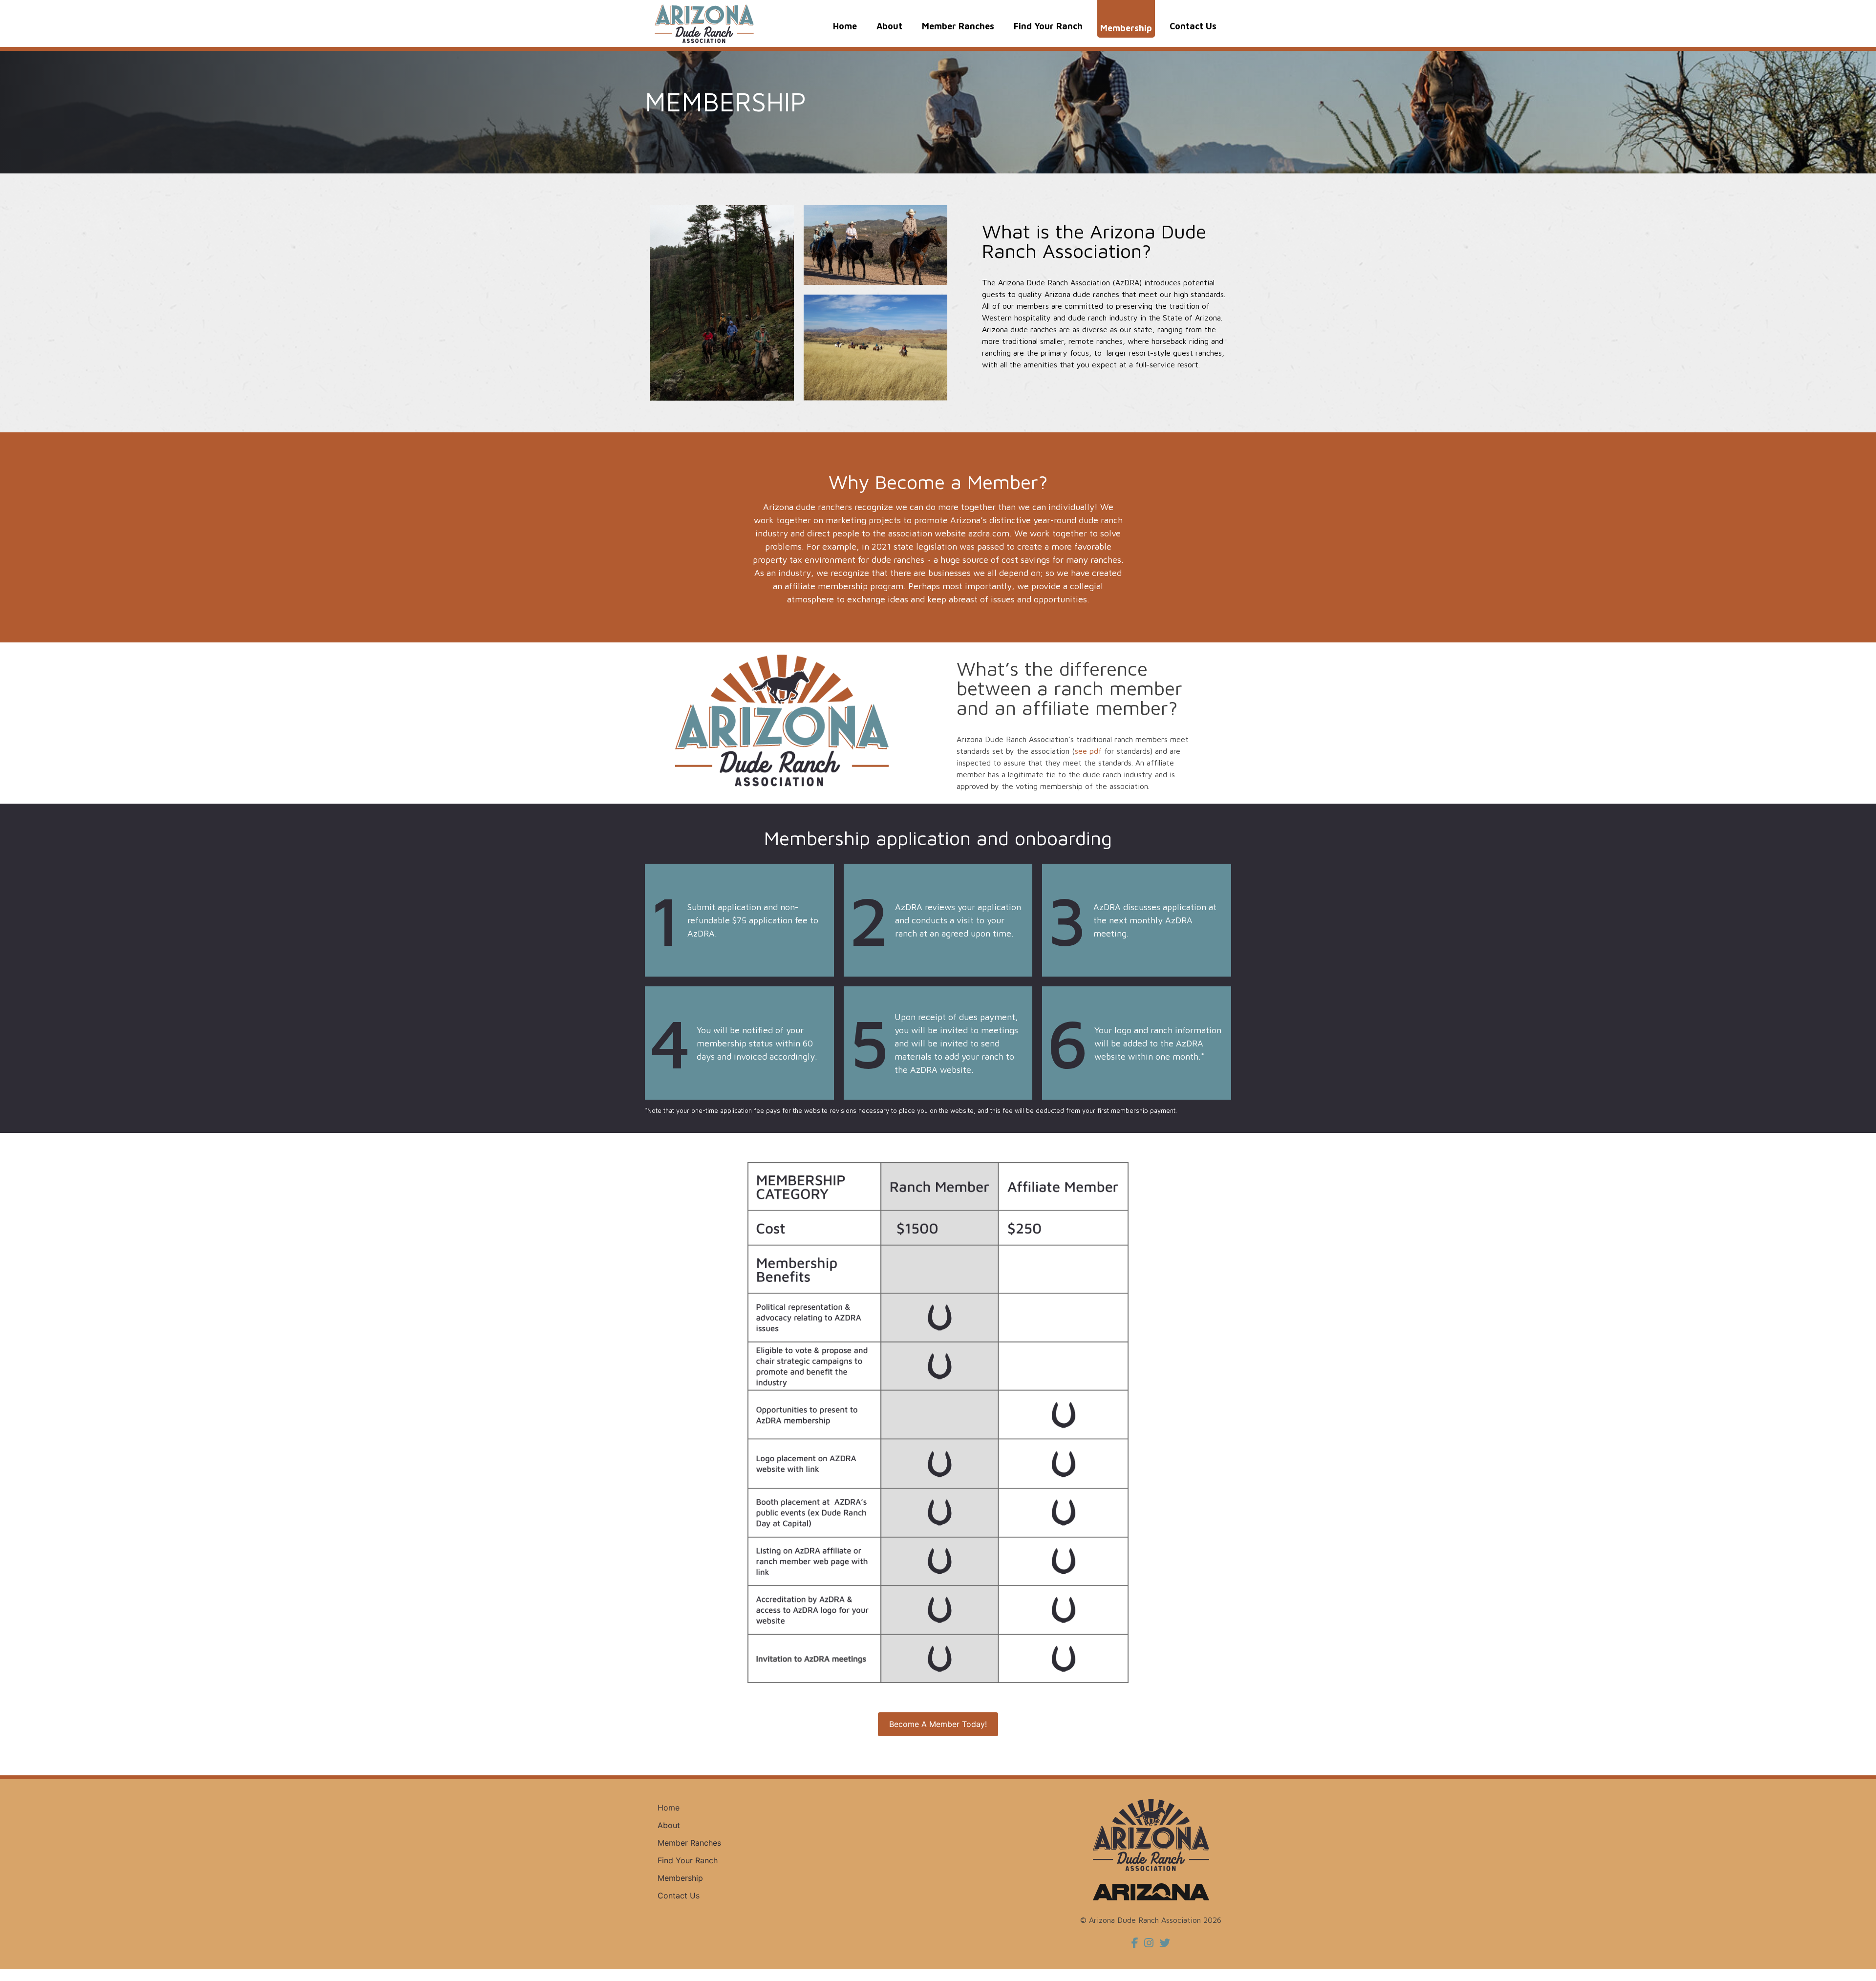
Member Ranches (958, 26)
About (889, 26)
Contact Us (1193, 26)
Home (845, 26)
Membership (1126, 28)
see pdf (1088, 751)
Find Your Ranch (1048, 26)
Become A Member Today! (938, 1724)
